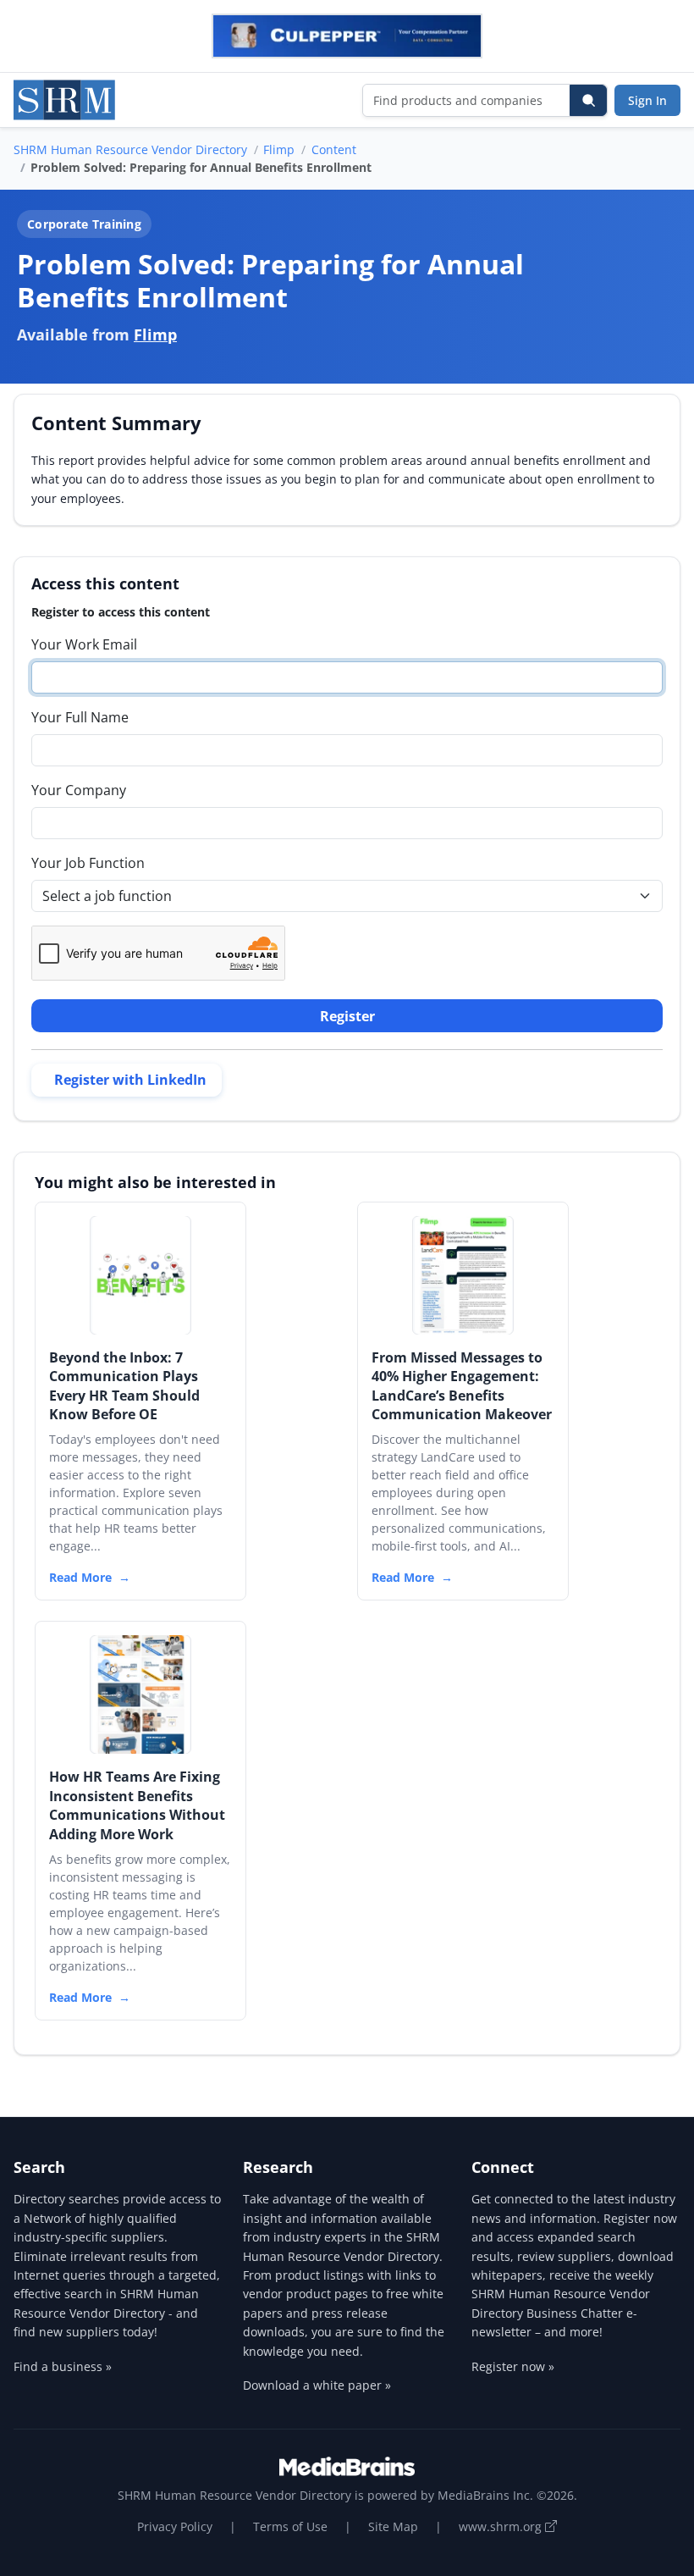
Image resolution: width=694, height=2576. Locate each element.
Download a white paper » (317, 2385)
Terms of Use (290, 2526)
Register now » (513, 2366)
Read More (80, 1577)
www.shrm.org (502, 2526)
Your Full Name (80, 717)
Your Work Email (84, 644)
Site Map (393, 2526)
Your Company (79, 790)
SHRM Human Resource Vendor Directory (130, 149)
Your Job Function (88, 863)
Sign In (647, 100)
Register (347, 1016)
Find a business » (63, 2366)
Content (334, 149)
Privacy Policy (175, 2526)
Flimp (279, 149)
